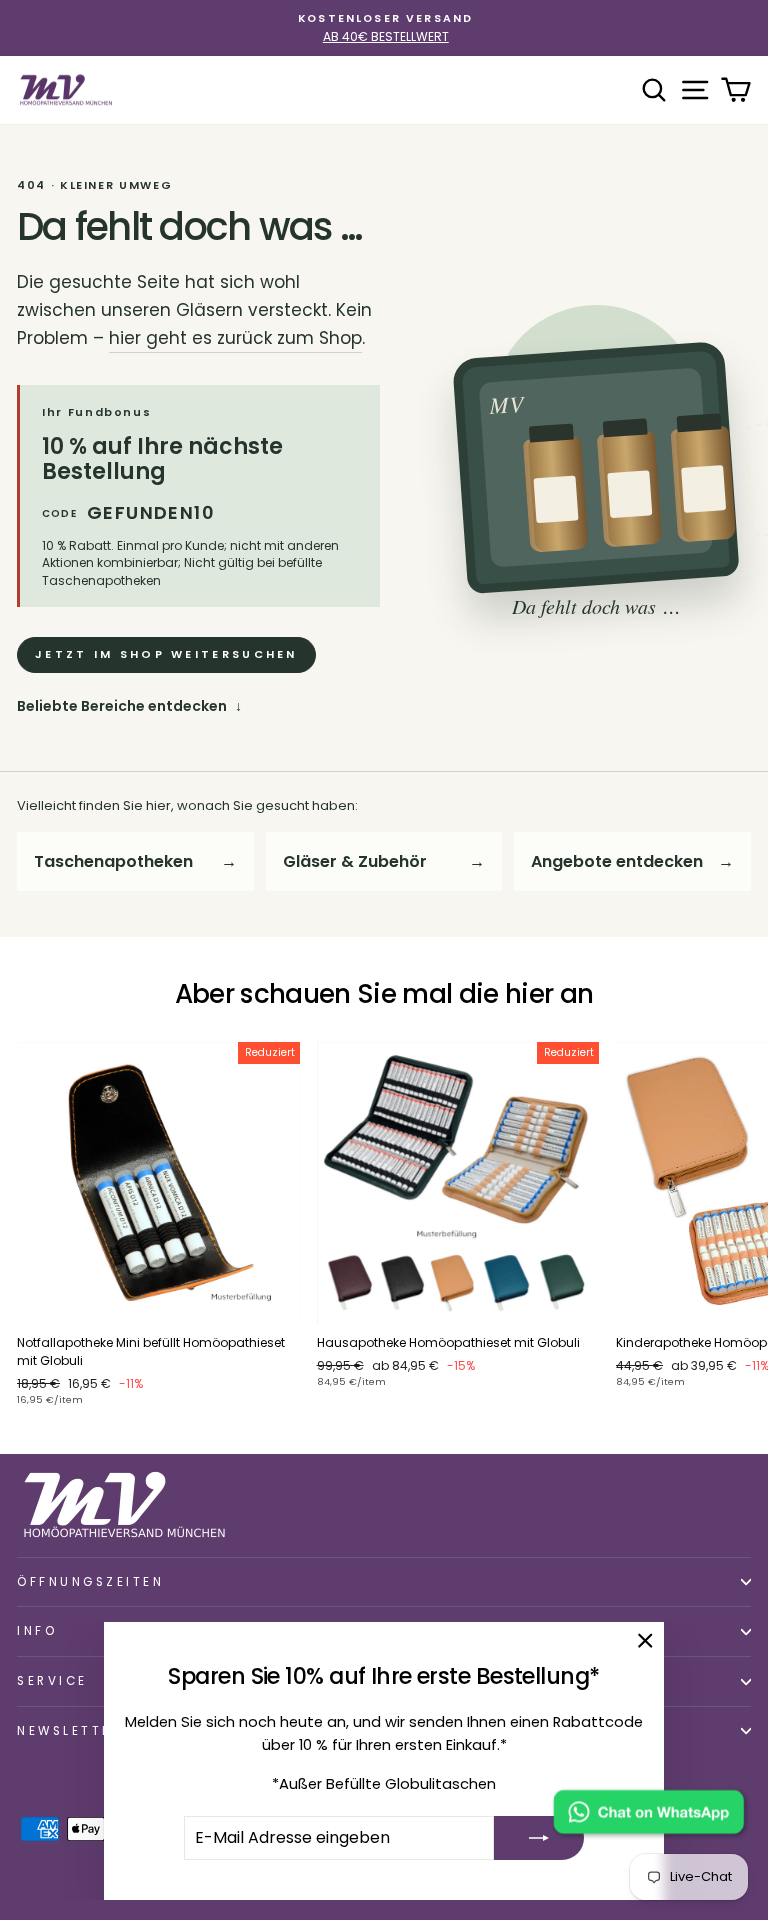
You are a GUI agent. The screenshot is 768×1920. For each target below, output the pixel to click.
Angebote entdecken (632, 861)
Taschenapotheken (135, 861)
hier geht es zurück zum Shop (235, 338)
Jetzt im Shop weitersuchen (166, 654)
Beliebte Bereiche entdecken (129, 706)
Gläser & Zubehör (384, 861)
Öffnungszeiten (90, 1582)
